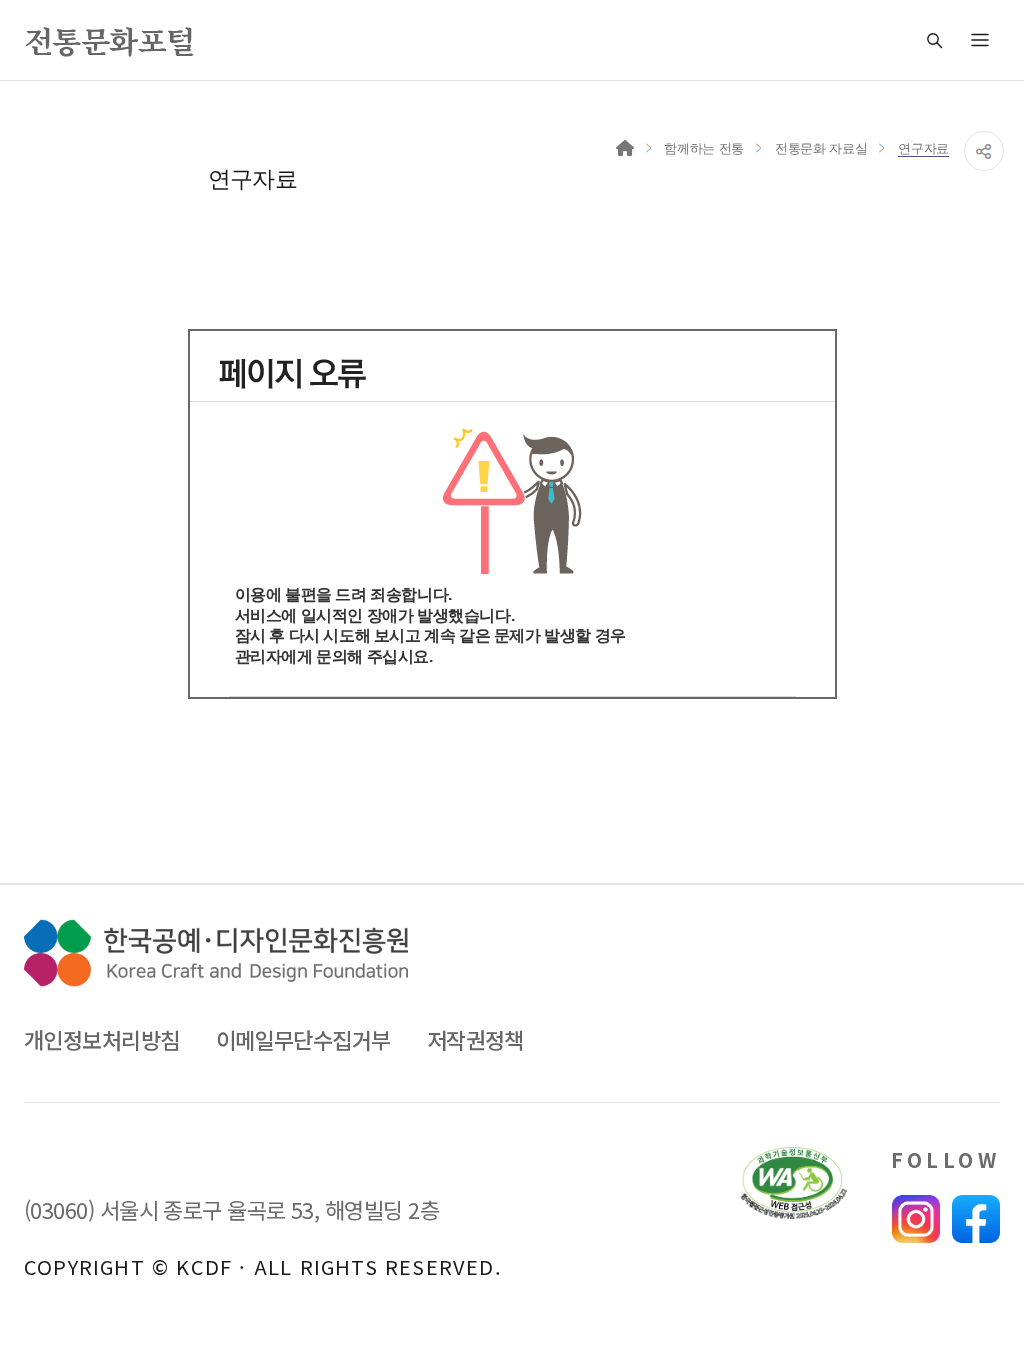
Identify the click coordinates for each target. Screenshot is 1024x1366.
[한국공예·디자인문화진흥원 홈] (216, 953)
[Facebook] (976, 1219)
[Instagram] (916, 1219)
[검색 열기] (934, 40)
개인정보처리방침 (102, 1039)
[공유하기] (984, 151)
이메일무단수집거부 (303, 1039)
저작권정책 (475, 1039)
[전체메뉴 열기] (980, 40)
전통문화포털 (109, 40)
